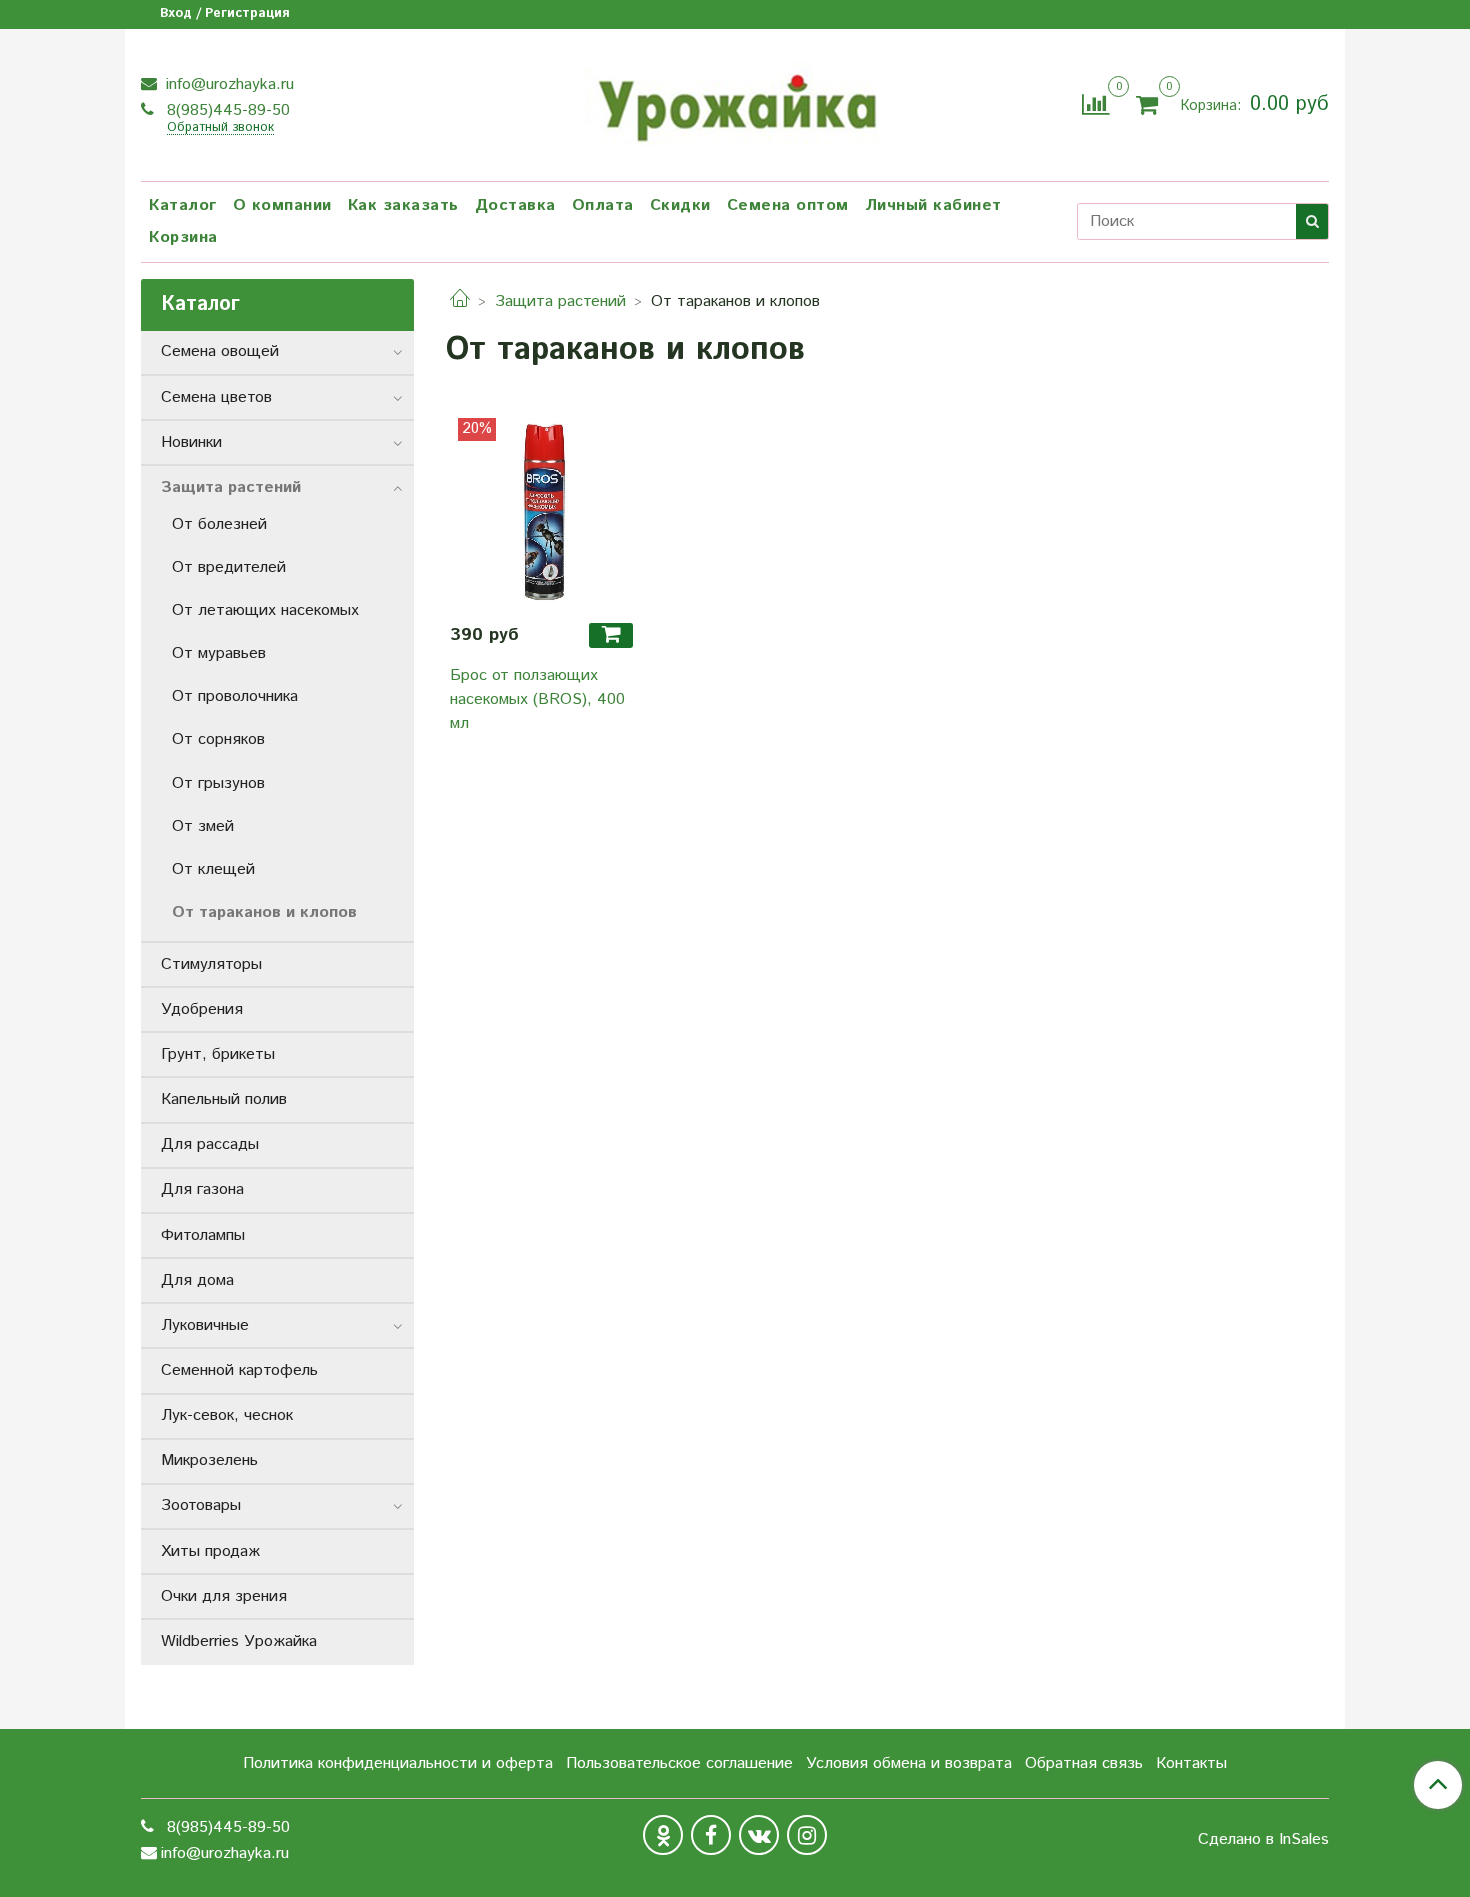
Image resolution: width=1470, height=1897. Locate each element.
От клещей (213, 869)
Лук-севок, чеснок (227, 1415)
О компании (282, 205)
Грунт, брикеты (218, 1054)
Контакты (1191, 1763)
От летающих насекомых (265, 610)
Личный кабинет (933, 205)
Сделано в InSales (1263, 1840)
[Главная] (460, 301)
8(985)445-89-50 (226, 110)
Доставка (515, 205)
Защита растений (560, 301)
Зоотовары (201, 1505)
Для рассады (210, 1144)
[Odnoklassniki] (663, 1835)
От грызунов (218, 783)
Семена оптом (788, 205)
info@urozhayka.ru (227, 84)
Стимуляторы (211, 964)
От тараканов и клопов (264, 912)
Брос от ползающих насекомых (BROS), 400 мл (537, 699)
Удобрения (202, 1009)
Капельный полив (224, 1099)
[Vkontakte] (759, 1835)
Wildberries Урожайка (239, 1641)
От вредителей (229, 567)
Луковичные (205, 1325)
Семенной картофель (239, 1370)
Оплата (603, 205)
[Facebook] (711, 1835)
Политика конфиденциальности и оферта (398, 1763)
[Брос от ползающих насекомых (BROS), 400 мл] (544, 512)
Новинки (191, 442)
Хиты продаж (210, 1551)
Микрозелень (209, 1460)
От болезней (219, 524)
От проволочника (235, 696)
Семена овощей (220, 351)
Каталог (183, 205)
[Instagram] (807, 1835)
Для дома (197, 1280)
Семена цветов (216, 397)
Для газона (202, 1189)
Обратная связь (1084, 1763)
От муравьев (219, 653)
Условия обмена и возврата (909, 1763)
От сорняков (218, 739)
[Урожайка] (735, 102)
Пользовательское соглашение (679, 1763)
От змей (203, 826)
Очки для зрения (224, 1596)
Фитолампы (203, 1235)
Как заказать (403, 205)
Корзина (183, 237)
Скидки (680, 205)
